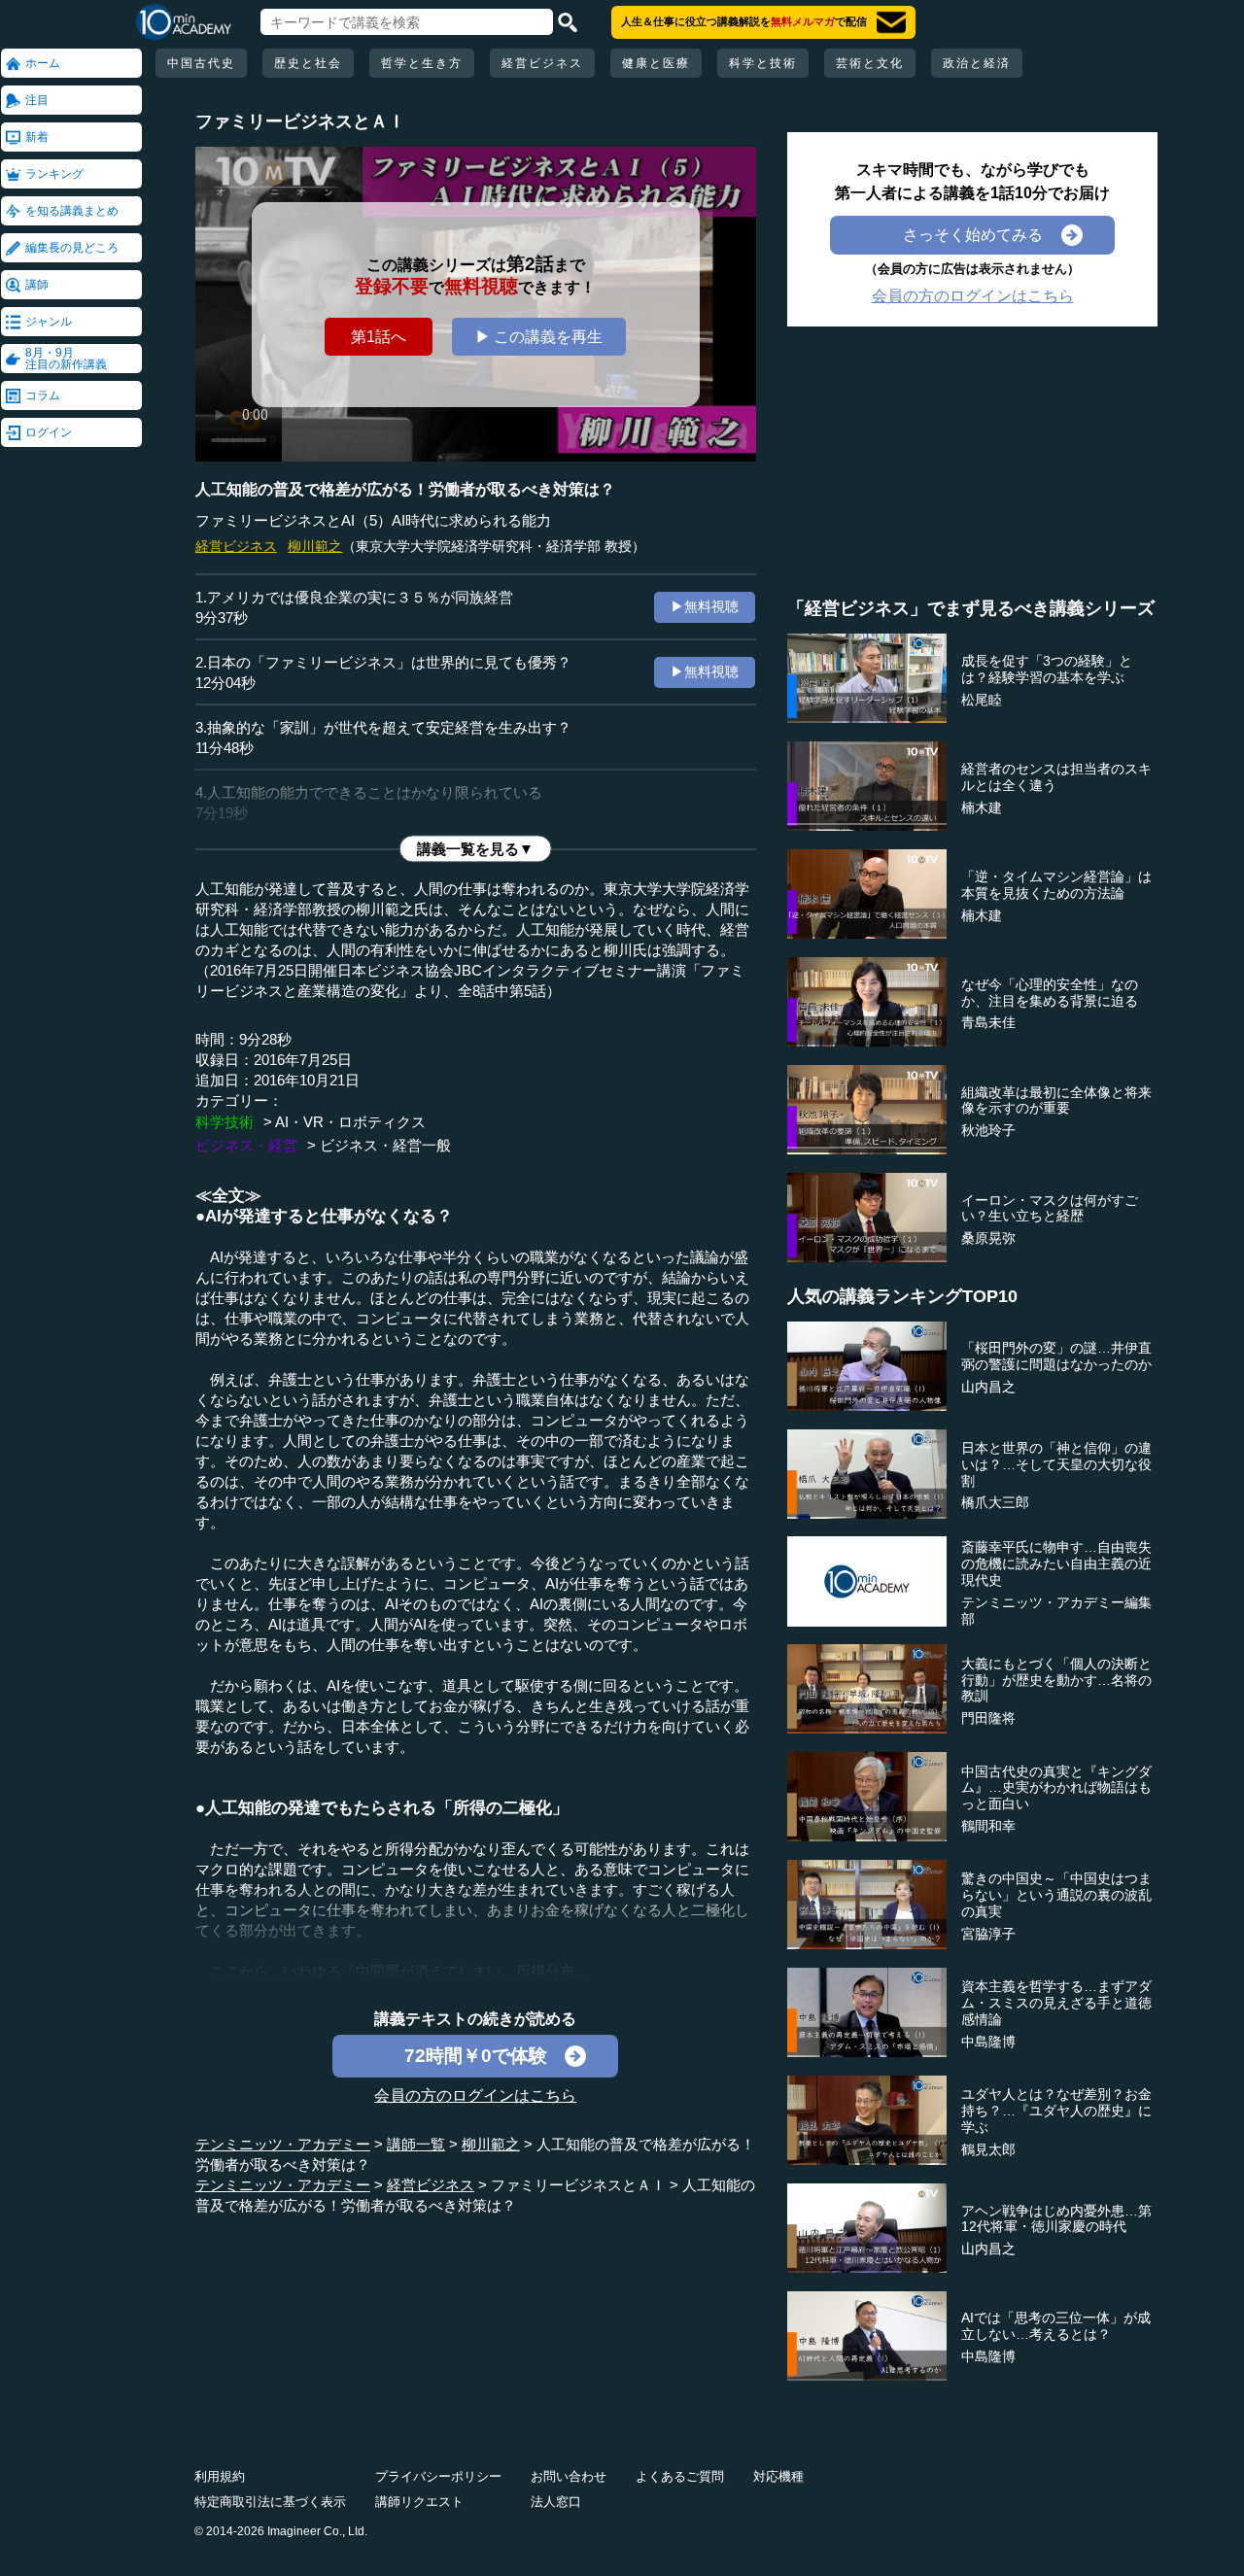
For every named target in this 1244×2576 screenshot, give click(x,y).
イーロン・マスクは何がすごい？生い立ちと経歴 (1050, 1208)
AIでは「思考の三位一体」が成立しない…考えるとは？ (1056, 2326)
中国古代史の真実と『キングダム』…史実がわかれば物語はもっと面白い (1056, 1788)
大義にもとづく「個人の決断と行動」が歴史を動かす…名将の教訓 (1056, 1680)
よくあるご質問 (680, 2476)
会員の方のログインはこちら (475, 2095)
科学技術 (225, 1122)
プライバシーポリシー (438, 2476)
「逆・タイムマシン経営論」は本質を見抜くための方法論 (1056, 885)
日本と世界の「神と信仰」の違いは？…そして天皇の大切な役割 (1056, 1464)
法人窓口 (556, 2502)
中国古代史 (201, 63)
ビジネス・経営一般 (385, 1145)
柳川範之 (315, 546)
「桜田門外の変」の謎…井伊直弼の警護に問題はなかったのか (1056, 1356)
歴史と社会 (308, 63)
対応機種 (778, 2476)
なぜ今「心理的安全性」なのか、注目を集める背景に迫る (1050, 993)
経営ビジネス (542, 63)
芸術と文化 (870, 63)
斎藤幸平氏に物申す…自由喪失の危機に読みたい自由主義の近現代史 (1056, 1563)
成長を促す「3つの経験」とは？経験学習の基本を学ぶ (1047, 669)
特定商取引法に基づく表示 (270, 2502)
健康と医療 (656, 63)
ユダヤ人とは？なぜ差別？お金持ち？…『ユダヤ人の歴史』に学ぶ (1056, 2111)
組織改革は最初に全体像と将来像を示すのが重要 (1056, 1100)
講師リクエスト (419, 2502)
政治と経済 (977, 63)
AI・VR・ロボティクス (350, 1122)
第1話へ (379, 337)
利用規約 (220, 2476)
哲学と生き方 (422, 63)
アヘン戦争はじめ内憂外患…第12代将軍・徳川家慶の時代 (1056, 2219)
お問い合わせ (569, 2476)
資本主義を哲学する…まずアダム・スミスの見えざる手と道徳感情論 (1056, 2003)
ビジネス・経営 (246, 1145)
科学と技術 (763, 63)
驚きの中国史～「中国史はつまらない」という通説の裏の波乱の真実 (1056, 1895)
